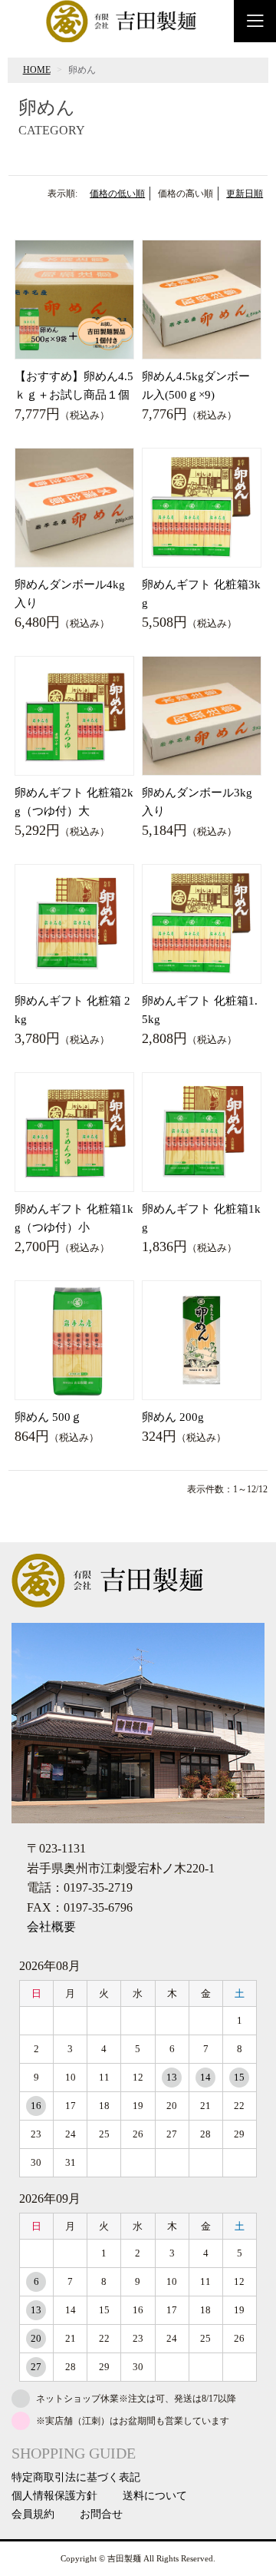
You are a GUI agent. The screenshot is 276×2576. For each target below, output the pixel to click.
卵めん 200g (173, 1417)
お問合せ (101, 2515)
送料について (155, 2496)
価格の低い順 (117, 194)
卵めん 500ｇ (48, 1417)
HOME (37, 70)
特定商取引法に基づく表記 (76, 2478)
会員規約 (33, 2515)
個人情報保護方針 (54, 2496)
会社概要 (51, 1927)
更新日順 (245, 194)
